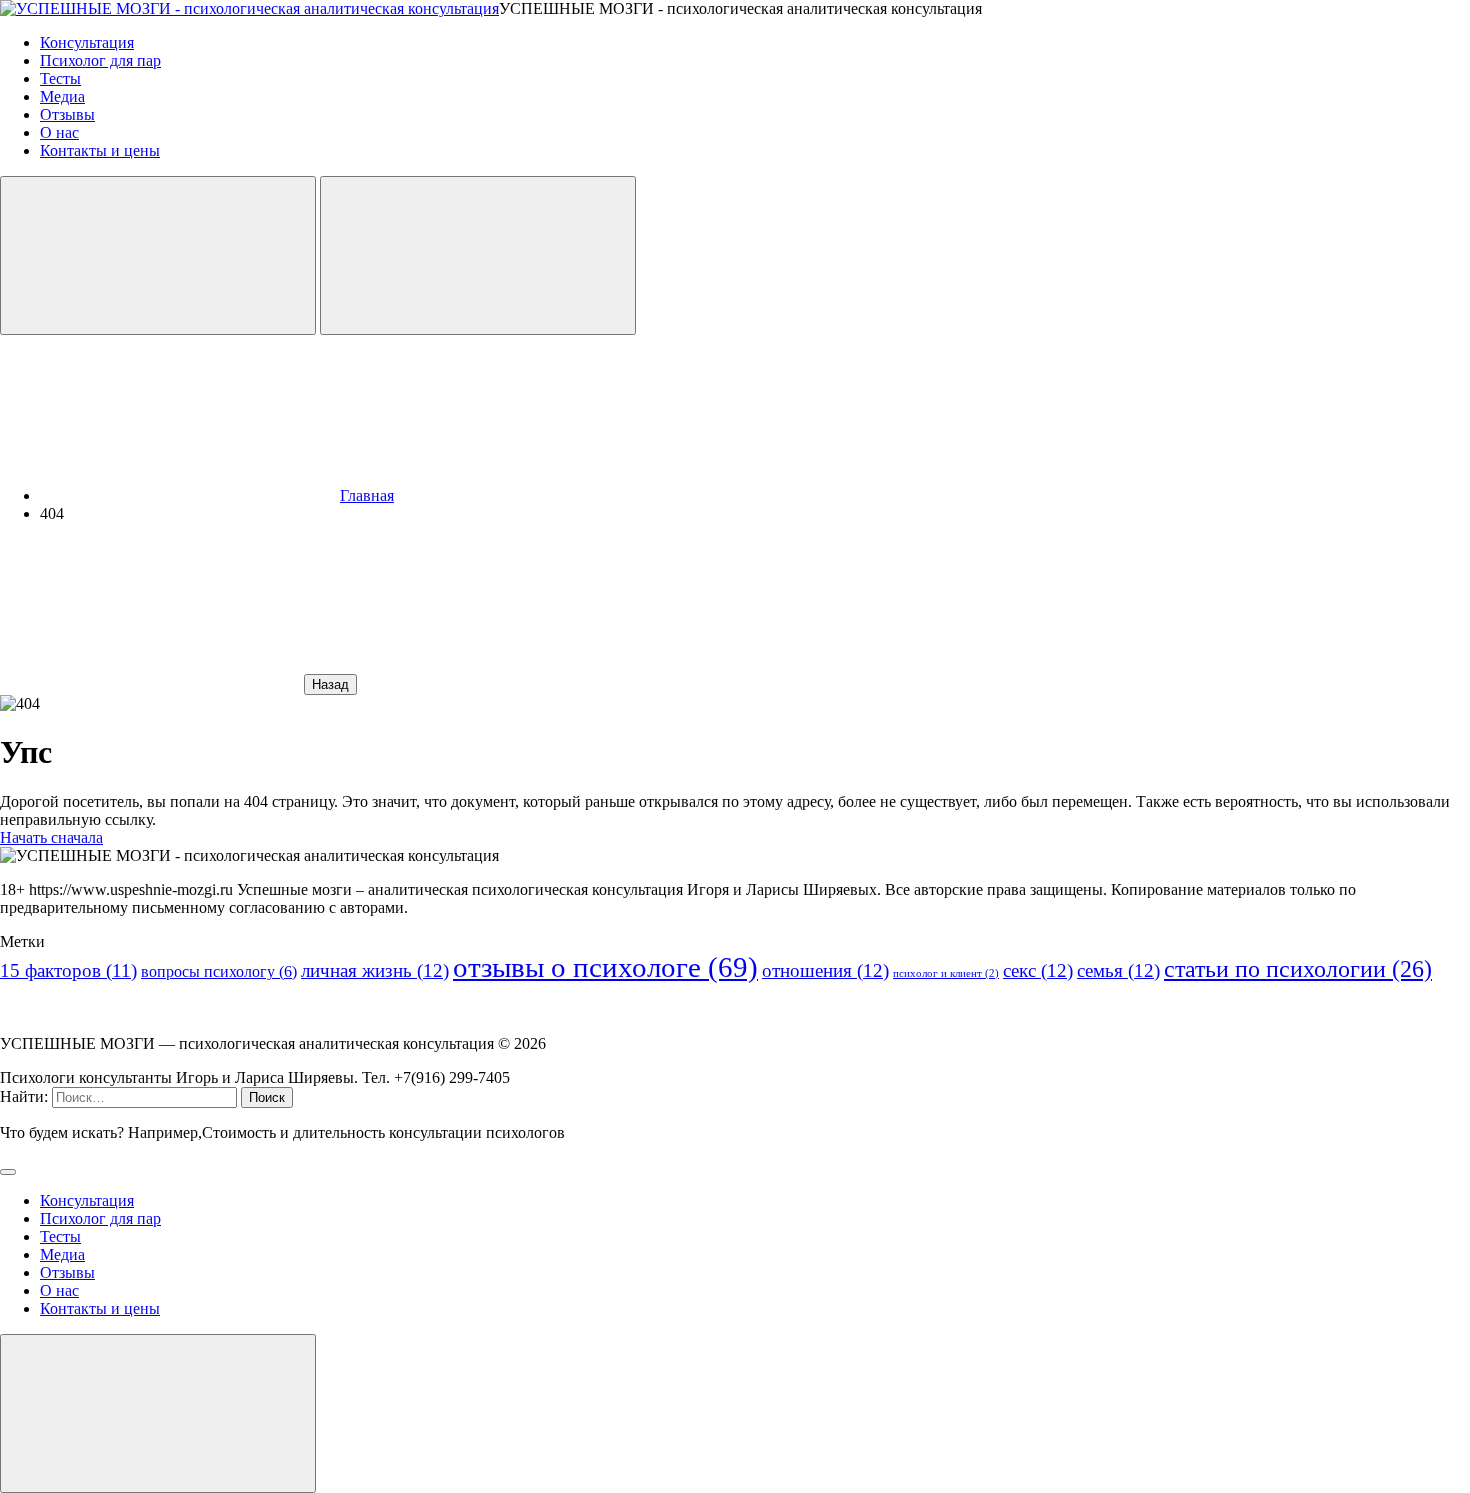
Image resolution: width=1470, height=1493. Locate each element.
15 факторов (68, 970)
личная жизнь (375, 970)
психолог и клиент (946, 973)
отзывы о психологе (605, 967)
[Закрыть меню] (158, 1413)
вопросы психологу (219, 971)
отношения (825, 970)
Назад (330, 684)
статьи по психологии (1298, 969)
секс (1038, 970)
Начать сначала (51, 837)
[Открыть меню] (478, 255)
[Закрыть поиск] (8, 1172)
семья (1118, 970)
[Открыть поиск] (158, 255)
